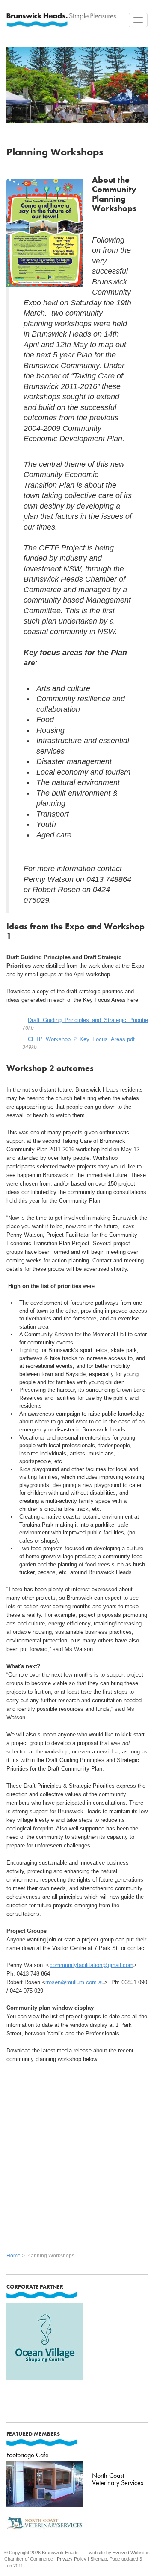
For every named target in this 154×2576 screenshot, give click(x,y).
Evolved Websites (131, 2553)
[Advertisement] (77, 2157)
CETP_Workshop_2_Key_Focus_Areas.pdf (81, 1039)
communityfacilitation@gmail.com (92, 1965)
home (13, 2256)
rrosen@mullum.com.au (75, 1982)
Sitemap (99, 2559)
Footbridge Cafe (28, 2455)
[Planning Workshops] (77, 82)
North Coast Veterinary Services (118, 2479)
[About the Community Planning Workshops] (45, 232)
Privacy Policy (72, 2559)
